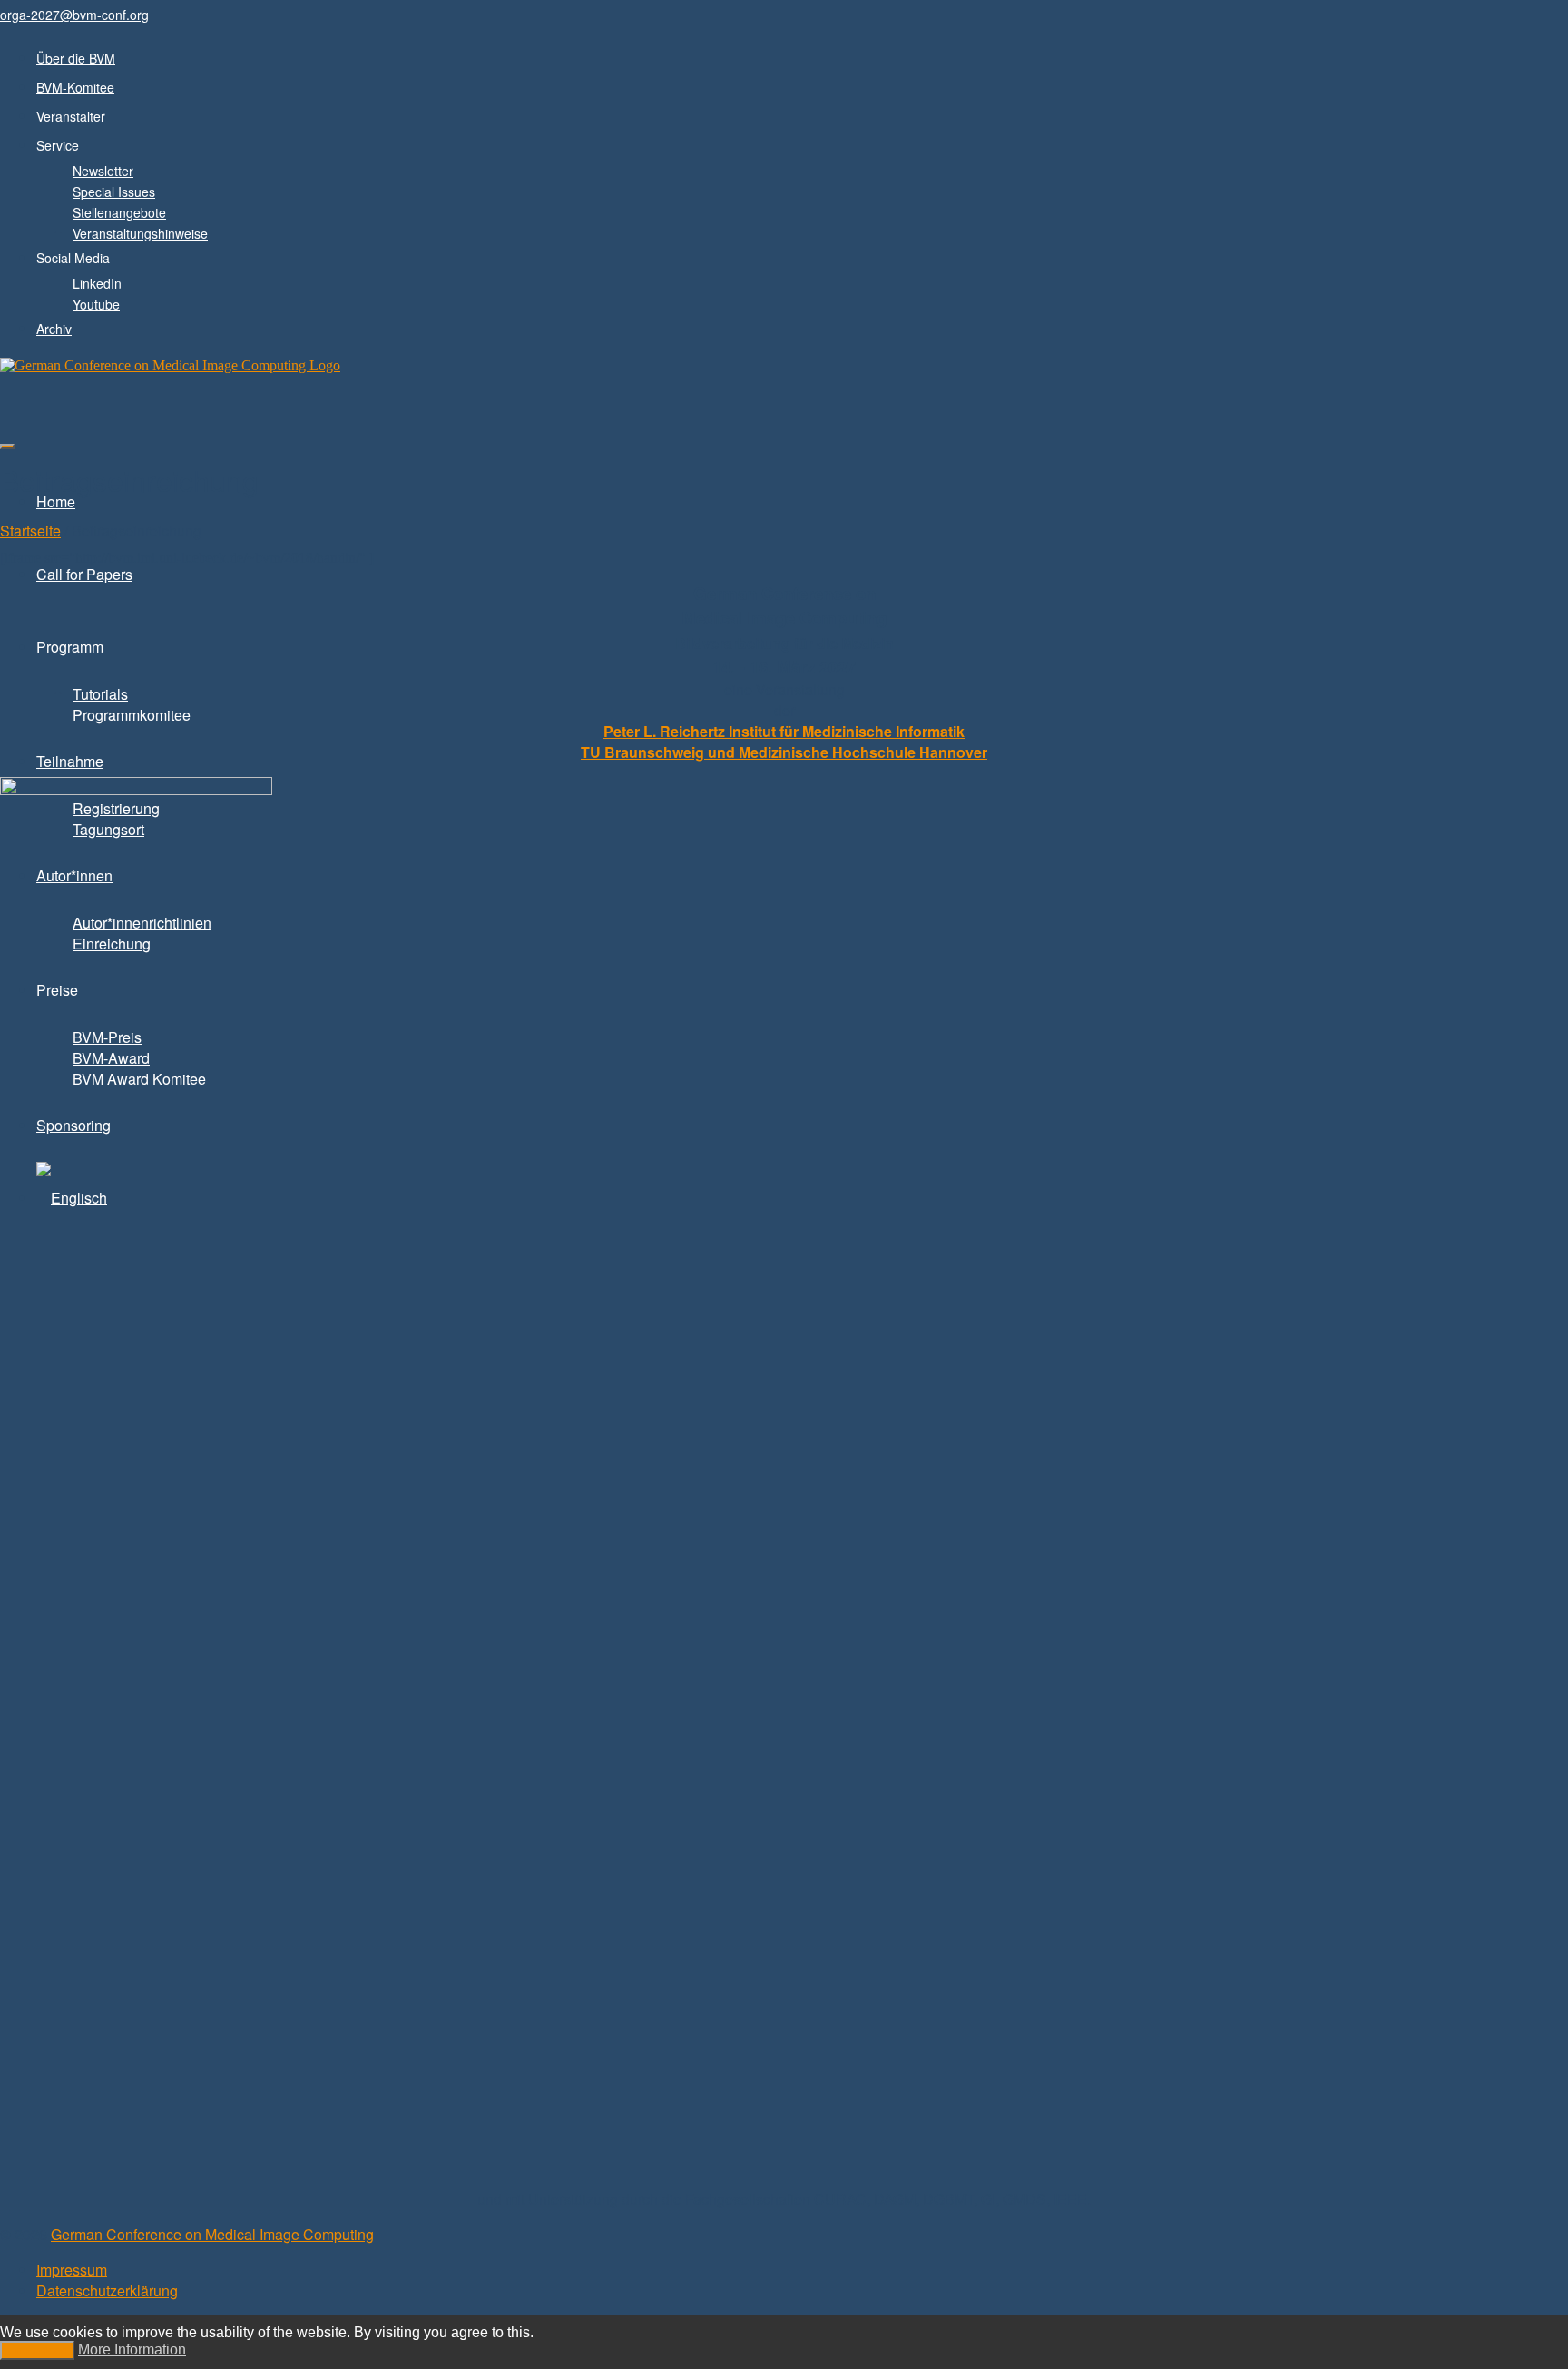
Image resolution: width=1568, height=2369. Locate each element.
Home (56, 501)
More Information (132, 2349)
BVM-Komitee (75, 87)
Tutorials (100, 694)
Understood (37, 2350)
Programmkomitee (132, 715)
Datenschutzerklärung (107, 2290)
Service (58, 145)
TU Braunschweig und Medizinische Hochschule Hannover (784, 752)
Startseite (30, 531)
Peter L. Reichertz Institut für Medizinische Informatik (784, 731)
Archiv (54, 329)
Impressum (72, 2270)
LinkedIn (97, 283)
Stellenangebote (119, 212)
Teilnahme (70, 761)
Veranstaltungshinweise (140, 233)
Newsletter (103, 171)
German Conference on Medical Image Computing (212, 2234)
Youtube (96, 304)
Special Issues (114, 192)
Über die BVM (76, 58)
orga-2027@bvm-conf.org (74, 15)
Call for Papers (84, 574)
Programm (70, 647)
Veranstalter (71, 116)
